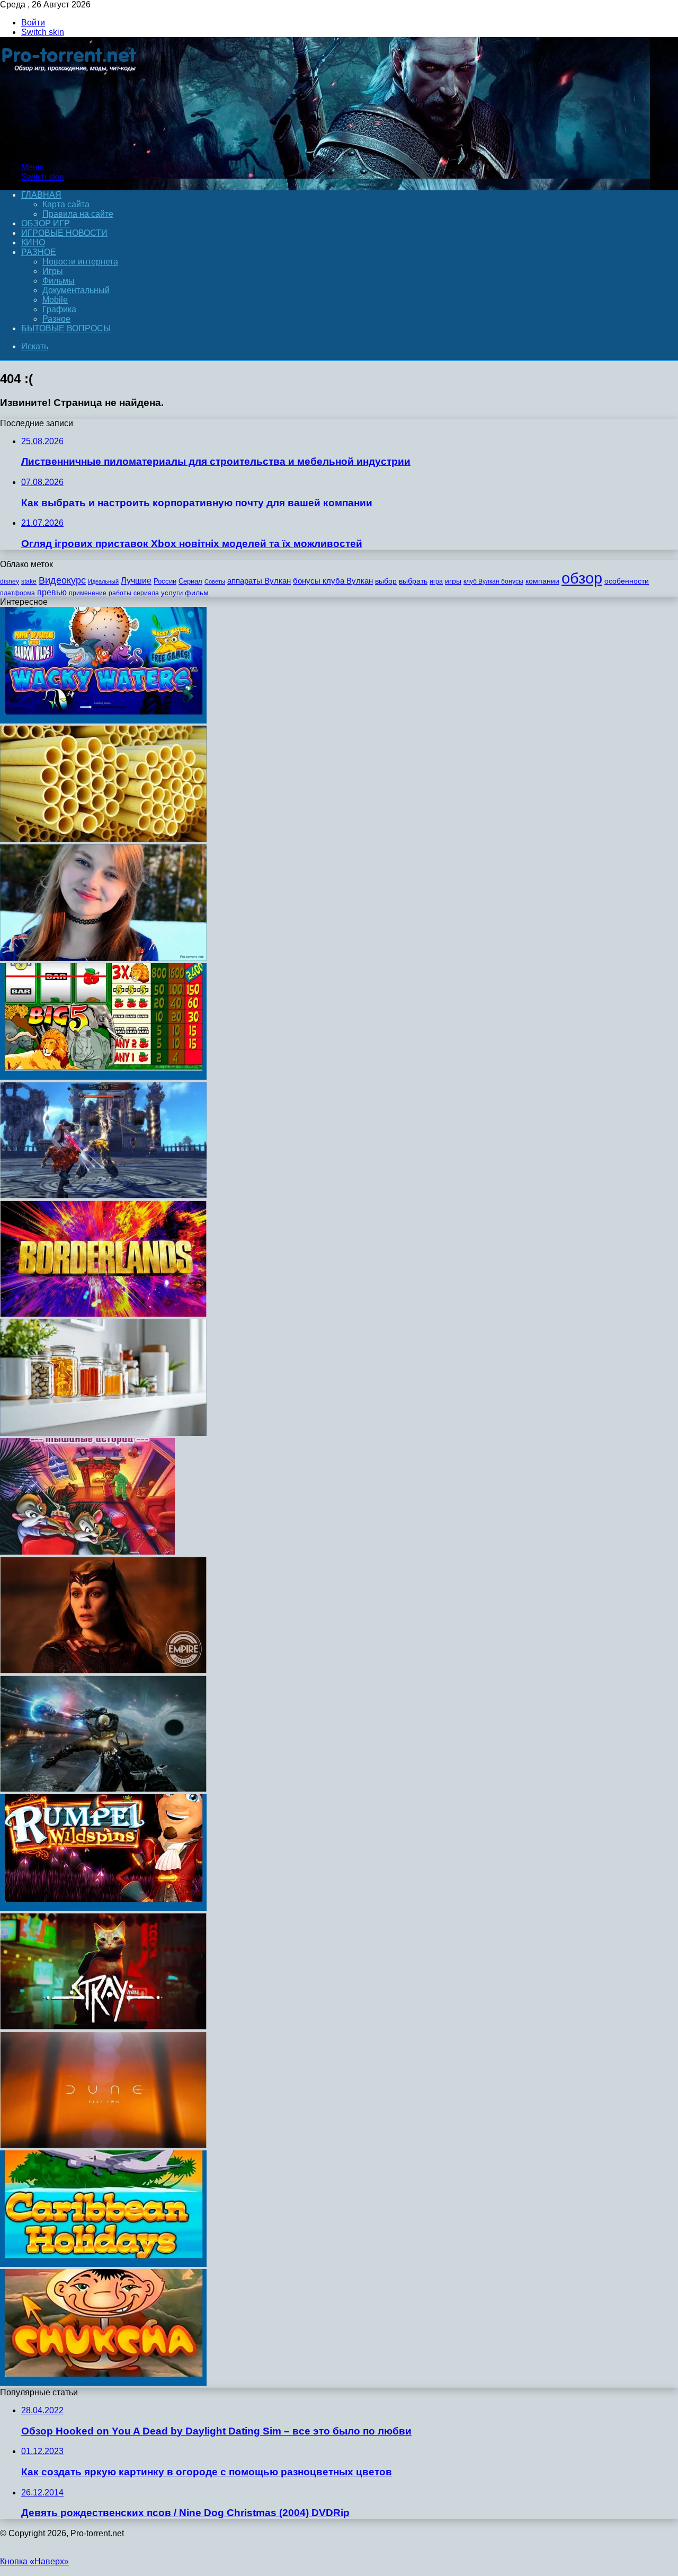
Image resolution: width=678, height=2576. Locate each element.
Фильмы (59, 281)
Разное (39, 252)
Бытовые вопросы (66, 328)
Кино (33, 242)
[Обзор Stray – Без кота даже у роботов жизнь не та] (103, 2027)
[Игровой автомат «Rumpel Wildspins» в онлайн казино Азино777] (103, 1908)
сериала (146, 593)
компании (542, 581)
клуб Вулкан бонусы (493, 581)
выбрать (413, 581)
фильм (197, 593)
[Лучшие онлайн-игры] (103, 1196)
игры (453, 581)
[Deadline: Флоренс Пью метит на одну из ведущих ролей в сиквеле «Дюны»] (103, 2145)
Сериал (190, 581)
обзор (582, 578)
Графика (59, 309)
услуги (172, 593)
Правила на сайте (78, 214)
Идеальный (103, 581)
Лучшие (136, 581)
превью (52, 592)
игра (436, 581)
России (165, 581)
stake (29, 581)
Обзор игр (46, 223)
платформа (17, 593)
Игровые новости (64, 233)
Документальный (76, 290)
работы (120, 593)
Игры (53, 271)
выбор (386, 581)
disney (10, 581)
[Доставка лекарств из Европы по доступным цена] (103, 1433)
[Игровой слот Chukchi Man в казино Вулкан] (103, 2383)
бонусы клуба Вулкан (333, 581)
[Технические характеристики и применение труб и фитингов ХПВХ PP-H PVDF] (103, 839)
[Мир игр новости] (70, 149)
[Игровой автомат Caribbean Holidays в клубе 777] (103, 2264)
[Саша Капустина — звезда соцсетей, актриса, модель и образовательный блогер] (103, 958)
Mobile (55, 300)
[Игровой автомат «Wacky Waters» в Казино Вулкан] (103, 721)
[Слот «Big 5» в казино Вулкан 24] (103, 1077)
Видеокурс (62, 580)
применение (88, 593)
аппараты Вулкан (259, 581)
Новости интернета (80, 262)
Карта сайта (66, 204)
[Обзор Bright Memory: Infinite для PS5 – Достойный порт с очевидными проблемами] (103, 1789)
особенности (627, 581)
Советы (215, 581)
